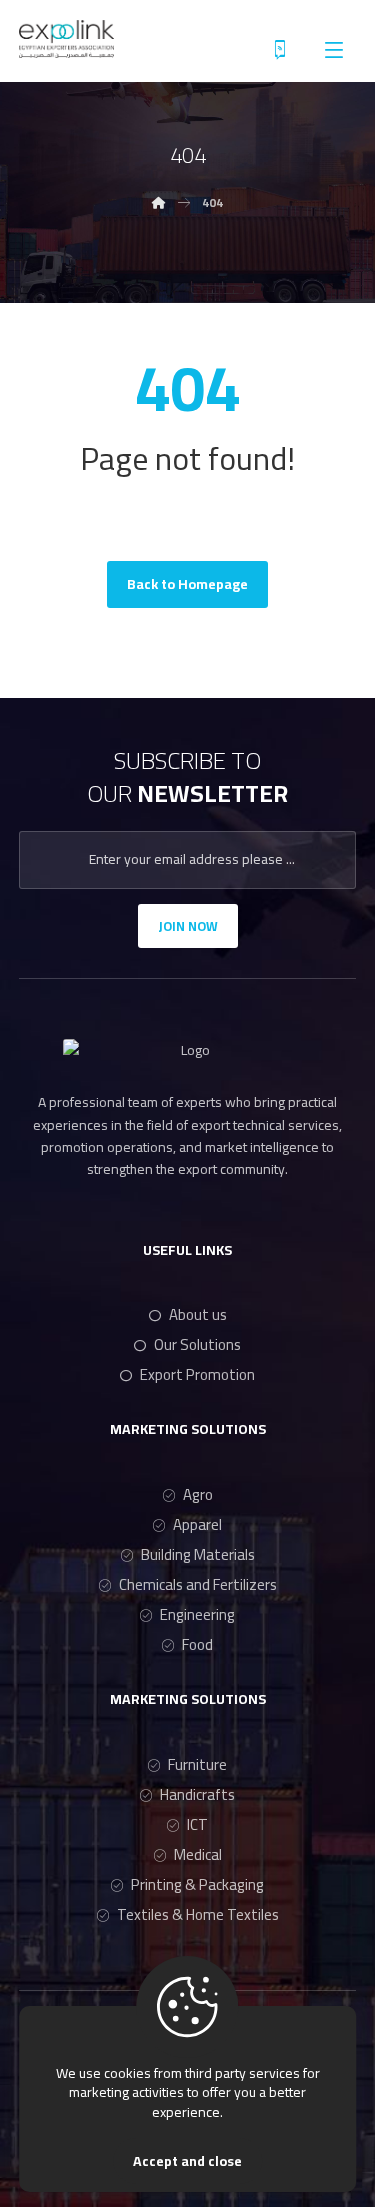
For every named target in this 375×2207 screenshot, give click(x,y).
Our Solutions (197, 1344)
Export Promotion (197, 1374)
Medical (198, 1854)
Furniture (197, 1764)
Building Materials (198, 1554)
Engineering (197, 1614)
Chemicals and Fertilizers (198, 1584)
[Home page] (159, 202)
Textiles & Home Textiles (198, 1914)
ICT (197, 1824)
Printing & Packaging (197, 1884)
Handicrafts (197, 1794)
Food (197, 1644)
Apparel (197, 1524)
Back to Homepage (187, 584)
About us (198, 1314)
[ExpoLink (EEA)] (66, 39)
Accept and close (187, 2161)
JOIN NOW (188, 926)
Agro (198, 1494)
